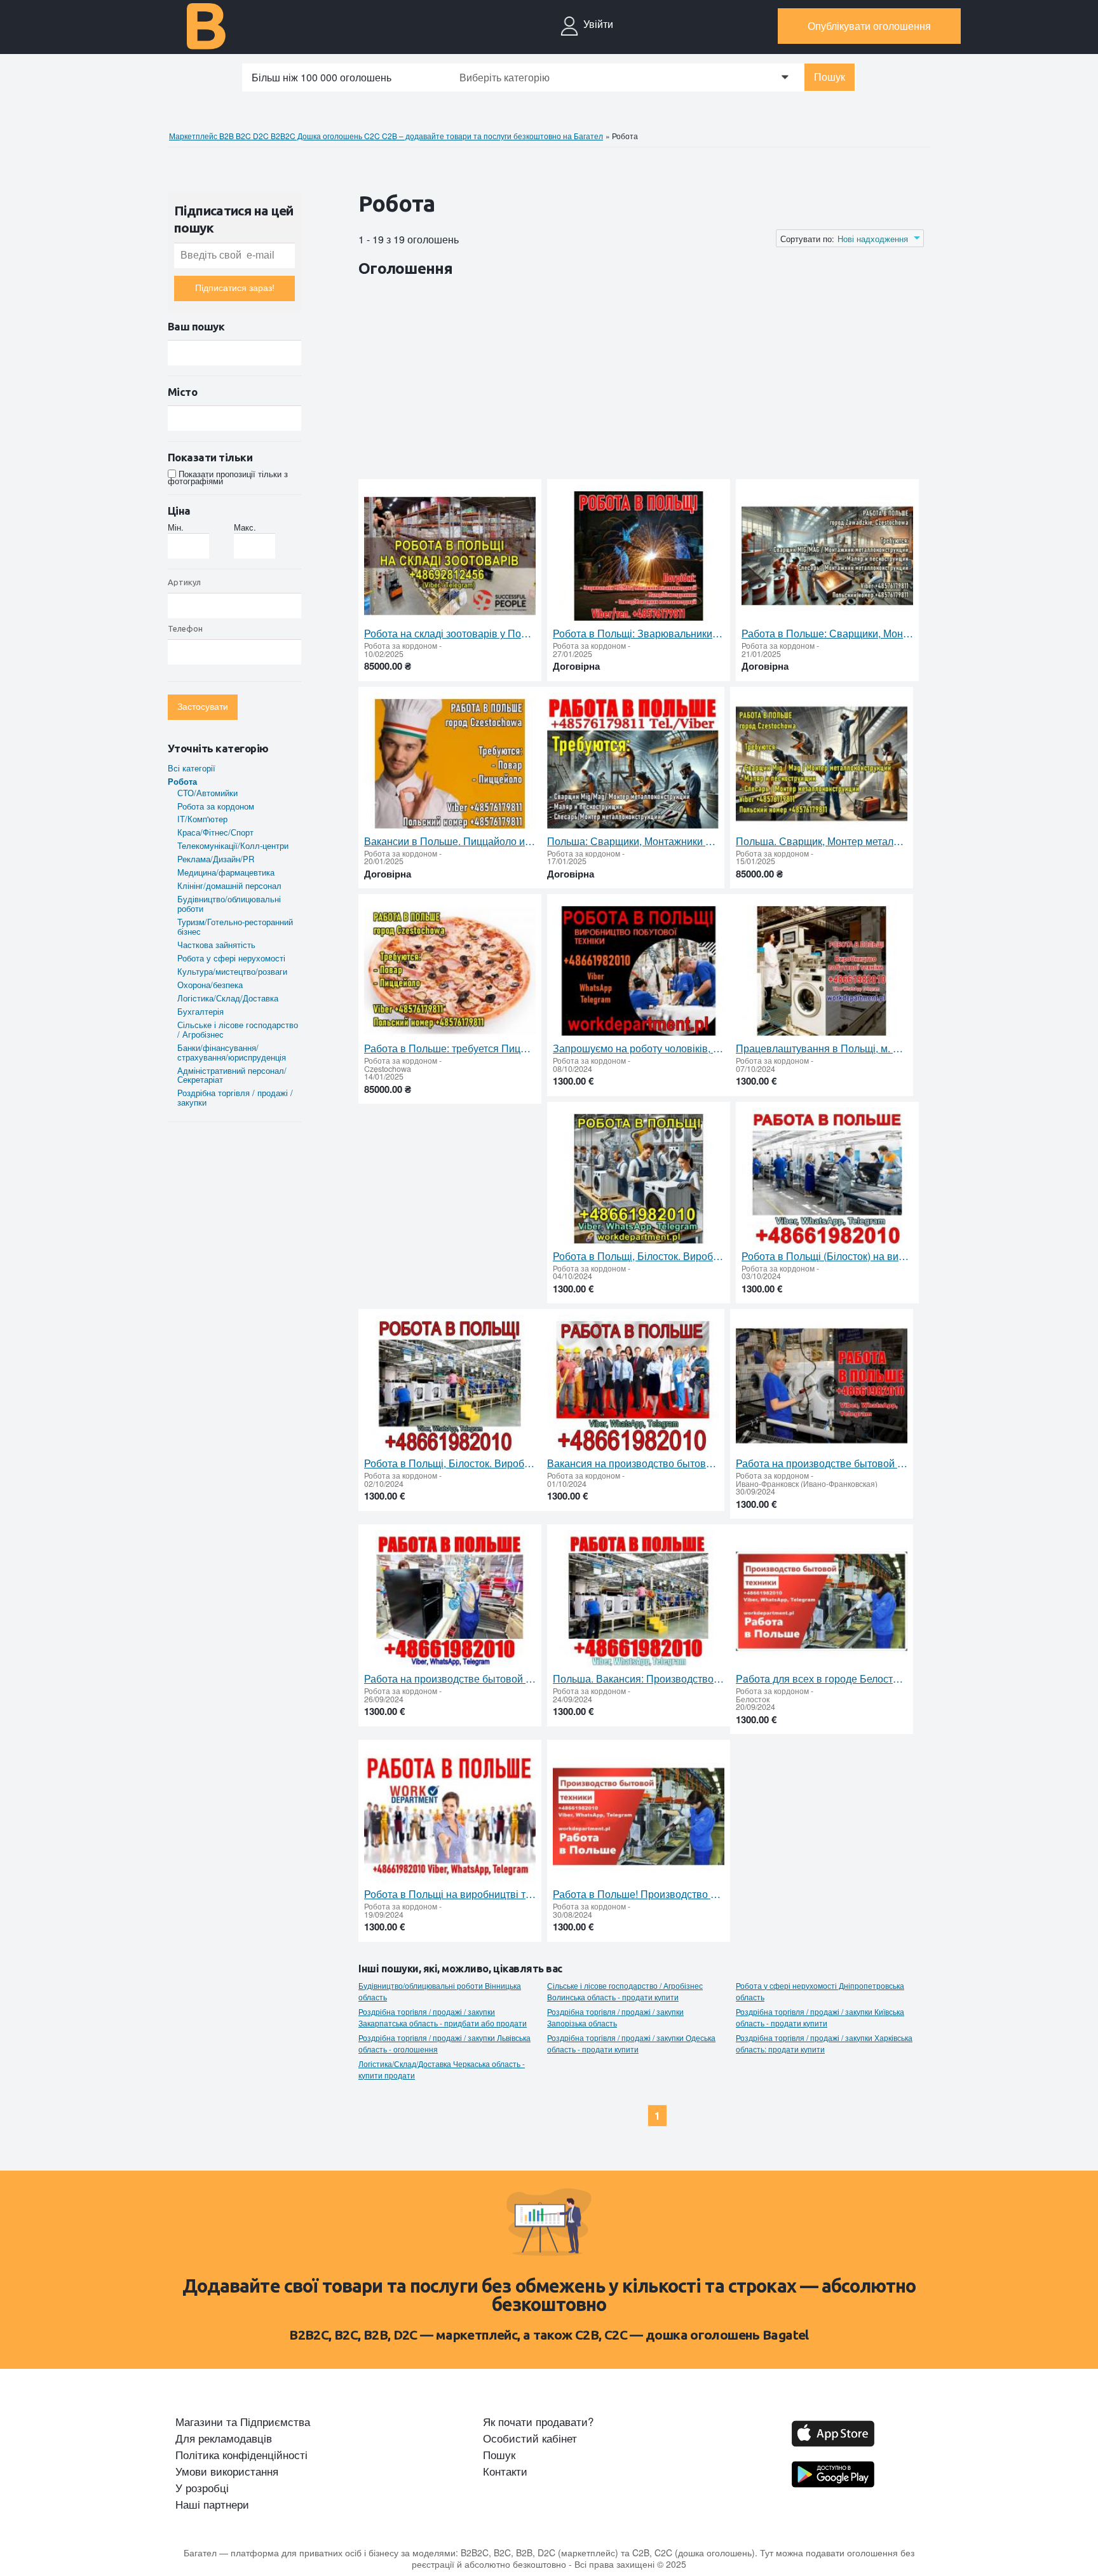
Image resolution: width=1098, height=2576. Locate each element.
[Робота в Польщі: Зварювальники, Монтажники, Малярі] (639, 556)
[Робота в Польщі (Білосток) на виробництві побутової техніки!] (827, 1179)
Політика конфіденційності (241, 2455)
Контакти (505, 2471)
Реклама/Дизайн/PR (216, 859)
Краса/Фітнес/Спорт (215, 832)
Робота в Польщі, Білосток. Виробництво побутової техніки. (639, 1256)
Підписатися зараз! (235, 288)
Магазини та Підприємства (243, 2422)
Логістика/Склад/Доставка (228, 998)
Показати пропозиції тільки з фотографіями (228, 477)
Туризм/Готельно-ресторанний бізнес (235, 926)
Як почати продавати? (538, 2422)
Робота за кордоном (216, 806)
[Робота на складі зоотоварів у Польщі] (450, 556)
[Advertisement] (590, 381)
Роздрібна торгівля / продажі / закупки (235, 1097)
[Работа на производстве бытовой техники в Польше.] (450, 1602)
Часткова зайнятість (216, 945)
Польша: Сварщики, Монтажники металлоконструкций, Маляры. (633, 841)
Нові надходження (873, 239)
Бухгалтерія (200, 1011)
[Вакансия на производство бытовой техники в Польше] (633, 1386)
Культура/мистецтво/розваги (232, 971)
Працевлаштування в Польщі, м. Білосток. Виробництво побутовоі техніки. (822, 1048)
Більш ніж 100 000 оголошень (322, 77)
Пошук (830, 77)
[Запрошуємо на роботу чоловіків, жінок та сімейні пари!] (639, 971)
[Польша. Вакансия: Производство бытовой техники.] (639, 1602)
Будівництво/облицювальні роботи (229, 904)
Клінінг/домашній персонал (229, 885)
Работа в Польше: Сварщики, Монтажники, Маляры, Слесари (827, 634)
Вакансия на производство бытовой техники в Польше (633, 1463)
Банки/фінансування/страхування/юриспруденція (232, 1052)
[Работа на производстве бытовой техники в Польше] (822, 1386)
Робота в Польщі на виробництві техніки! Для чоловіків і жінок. (450, 1894)
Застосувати (203, 707)
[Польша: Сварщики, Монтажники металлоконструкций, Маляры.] (633, 764)
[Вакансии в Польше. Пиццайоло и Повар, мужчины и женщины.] (450, 764)
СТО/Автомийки (207, 793)
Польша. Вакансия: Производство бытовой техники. (639, 1679)
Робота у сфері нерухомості (231, 958)
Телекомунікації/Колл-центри (233, 845)
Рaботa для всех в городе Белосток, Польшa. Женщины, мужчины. (822, 1679)
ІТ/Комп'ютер (202, 819)
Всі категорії (192, 768)
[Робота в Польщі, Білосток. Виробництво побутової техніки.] (639, 1179)
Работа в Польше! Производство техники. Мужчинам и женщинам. (639, 1894)
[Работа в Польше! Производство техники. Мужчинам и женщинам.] (639, 1817)
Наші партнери (212, 2504)
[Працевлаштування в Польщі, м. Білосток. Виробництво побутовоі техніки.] (822, 971)
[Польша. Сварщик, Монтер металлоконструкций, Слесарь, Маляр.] (822, 764)
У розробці (202, 2488)
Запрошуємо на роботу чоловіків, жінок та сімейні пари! (639, 1048)
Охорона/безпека (210, 985)
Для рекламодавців (224, 2438)
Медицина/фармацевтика (226, 872)
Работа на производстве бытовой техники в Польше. (450, 1679)
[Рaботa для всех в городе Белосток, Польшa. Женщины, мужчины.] (822, 1602)
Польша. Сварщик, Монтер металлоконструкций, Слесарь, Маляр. (822, 841)
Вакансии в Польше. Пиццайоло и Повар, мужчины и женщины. (450, 841)
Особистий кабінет (530, 2438)
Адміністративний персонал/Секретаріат (232, 1075)
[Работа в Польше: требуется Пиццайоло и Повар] (450, 971)
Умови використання (227, 2471)
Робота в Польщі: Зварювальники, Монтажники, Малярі (639, 634)
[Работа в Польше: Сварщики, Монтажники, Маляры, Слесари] (827, 556)
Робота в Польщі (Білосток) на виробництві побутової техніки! (827, 1256)
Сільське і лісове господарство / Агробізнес (238, 1029)
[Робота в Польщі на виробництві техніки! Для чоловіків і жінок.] (450, 1817)
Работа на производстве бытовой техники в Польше (822, 1463)
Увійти (598, 24)
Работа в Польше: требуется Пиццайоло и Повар (450, 1048)
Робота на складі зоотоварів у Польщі (450, 634)
